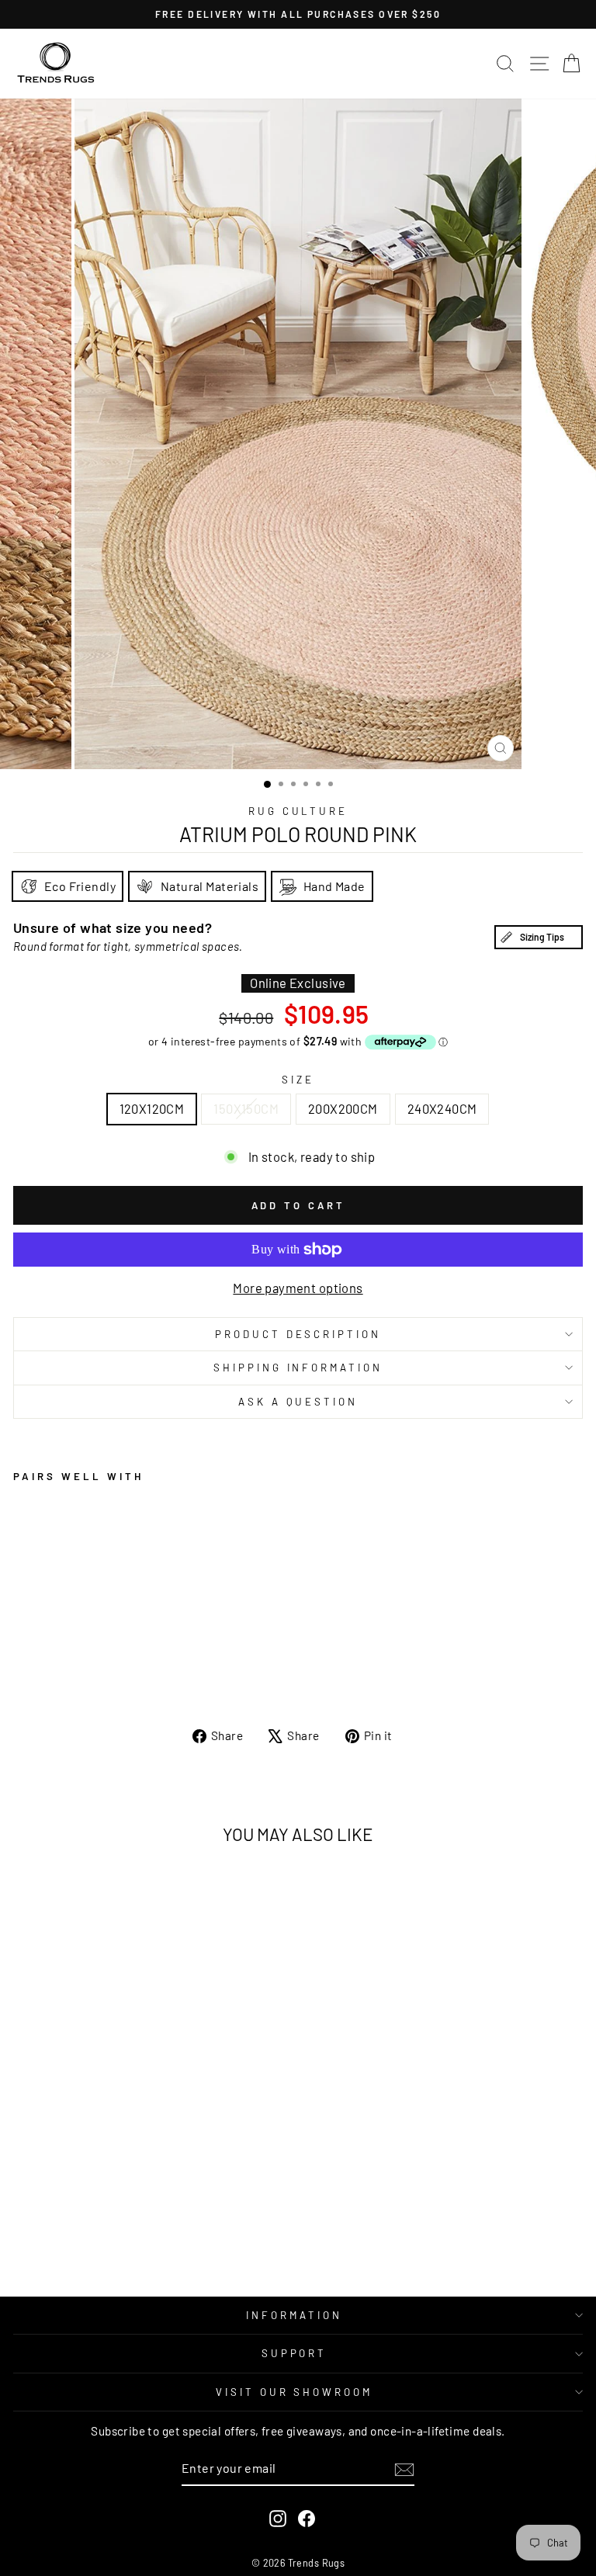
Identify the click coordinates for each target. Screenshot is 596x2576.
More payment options (298, 1288)
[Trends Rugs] (56, 64)
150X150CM (246, 1108)
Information (294, 2315)
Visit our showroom (295, 2392)
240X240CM (442, 1108)
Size (298, 1080)
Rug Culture (298, 811)
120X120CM (152, 1108)
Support (295, 2353)
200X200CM (343, 1108)
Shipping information (298, 1368)
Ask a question (298, 1402)
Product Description (298, 1334)
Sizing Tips (542, 937)
